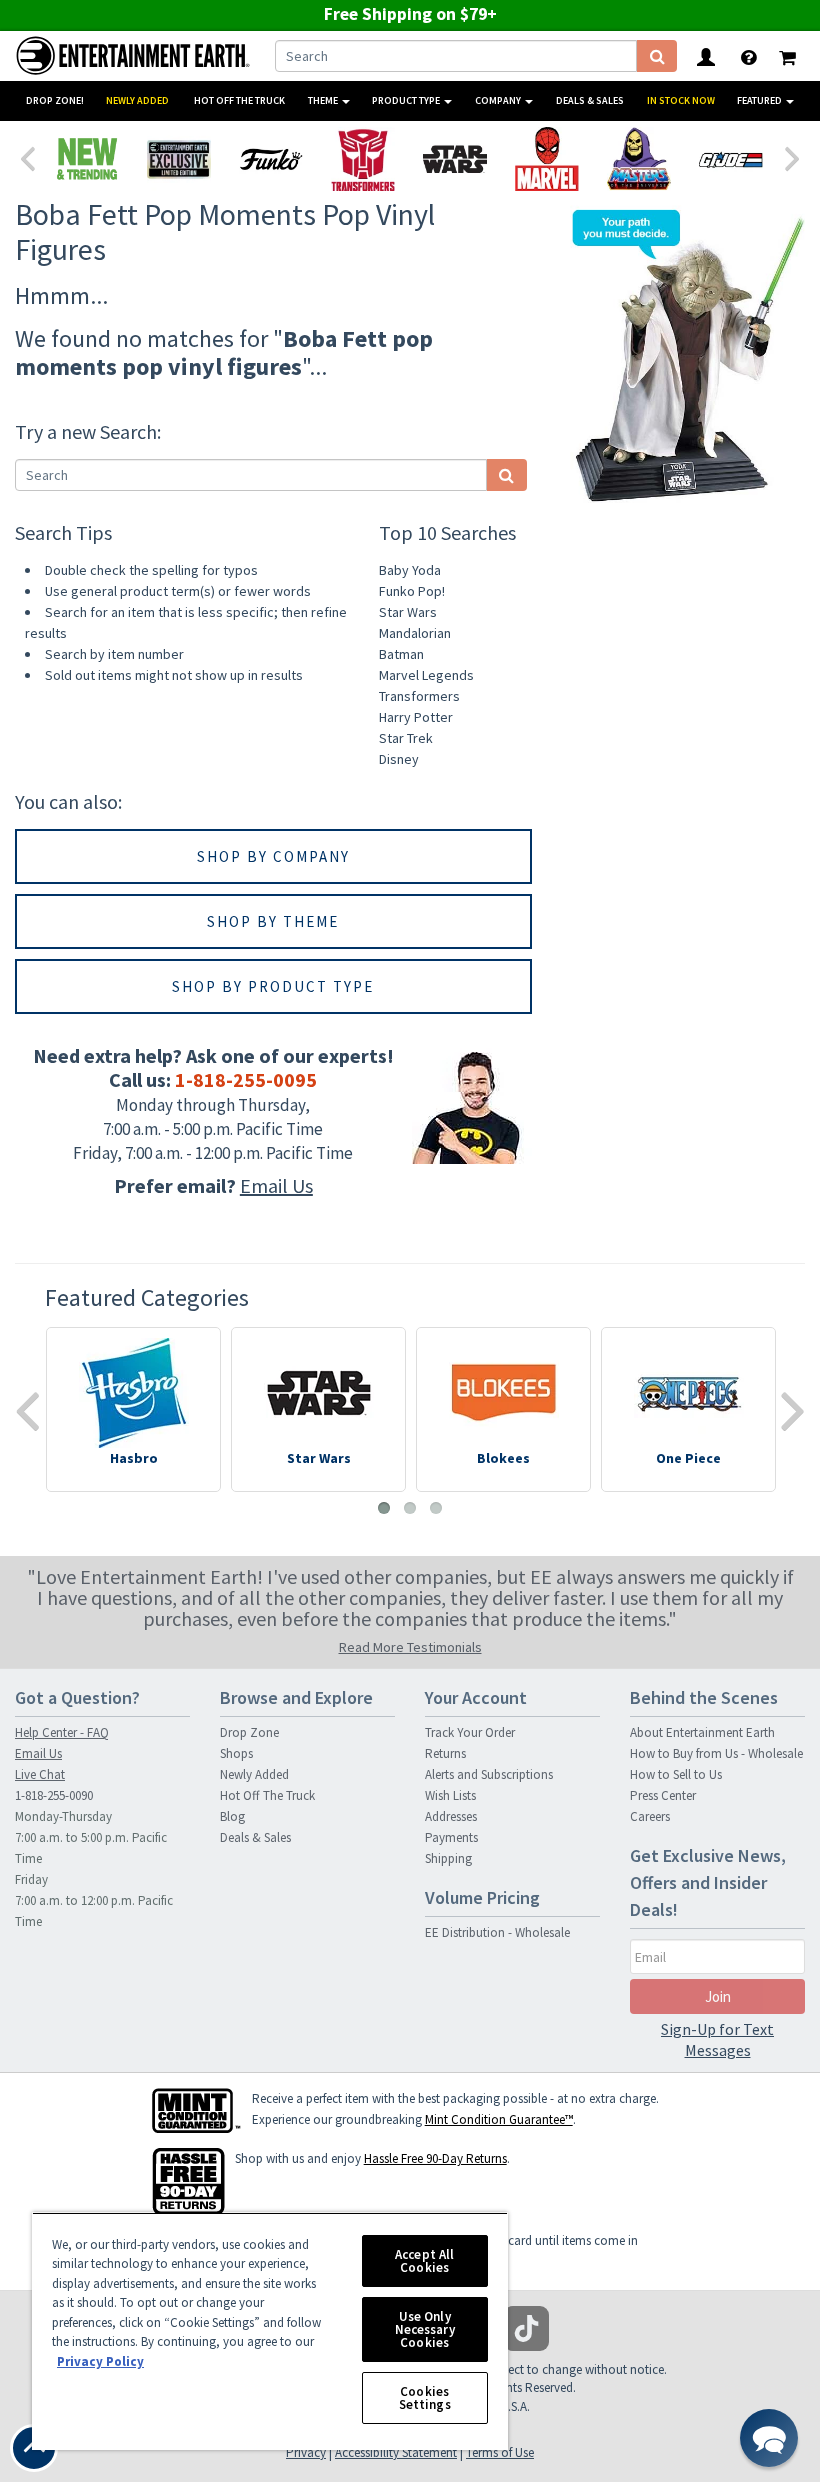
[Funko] (271, 159)
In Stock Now (681, 100)
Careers (650, 1816)
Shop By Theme (273, 921)
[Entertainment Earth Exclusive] (179, 159)
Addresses (451, 1816)
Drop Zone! (55, 100)
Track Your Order (470, 1732)
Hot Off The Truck (239, 100)
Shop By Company (273, 856)
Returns (445, 1753)
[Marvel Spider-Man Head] (547, 159)
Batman (401, 654)
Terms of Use (500, 2452)
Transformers (419, 696)
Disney (399, 759)
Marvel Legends (426, 675)
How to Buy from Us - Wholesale (716, 1753)
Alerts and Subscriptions (489, 1774)
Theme (324, 100)
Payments (451, 1837)
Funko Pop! (412, 591)
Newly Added (137, 100)
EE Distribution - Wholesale (497, 1932)
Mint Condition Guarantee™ (499, 2119)
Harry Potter (416, 717)
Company (499, 100)
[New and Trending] (87, 159)
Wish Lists (450, 1795)
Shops (236, 1753)
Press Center (663, 1795)
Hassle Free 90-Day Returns (435, 2158)
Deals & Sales (590, 100)
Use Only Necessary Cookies (425, 2329)
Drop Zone (249, 1732)
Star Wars (408, 612)
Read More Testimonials (410, 1647)
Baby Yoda (410, 570)
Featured (760, 100)
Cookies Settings (425, 2398)
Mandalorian (415, 633)
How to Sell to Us (676, 1774)
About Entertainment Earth (702, 1732)
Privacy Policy (100, 2361)
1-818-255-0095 (246, 1079)
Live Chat (40, 1774)
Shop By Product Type (273, 986)
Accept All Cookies (424, 2261)
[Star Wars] (455, 159)
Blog (232, 1816)
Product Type (407, 100)
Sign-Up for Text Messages (717, 2039)
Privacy (306, 2452)
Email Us (276, 1185)
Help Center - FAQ (62, 1732)
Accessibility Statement (396, 2452)
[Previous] (27, 157)
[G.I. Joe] (731, 159)
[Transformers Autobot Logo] (363, 159)
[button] (769, 2438)
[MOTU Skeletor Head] (639, 159)
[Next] (793, 157)
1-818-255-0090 (54, 1795)
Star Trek (406, 738)
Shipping (448, 1858)
